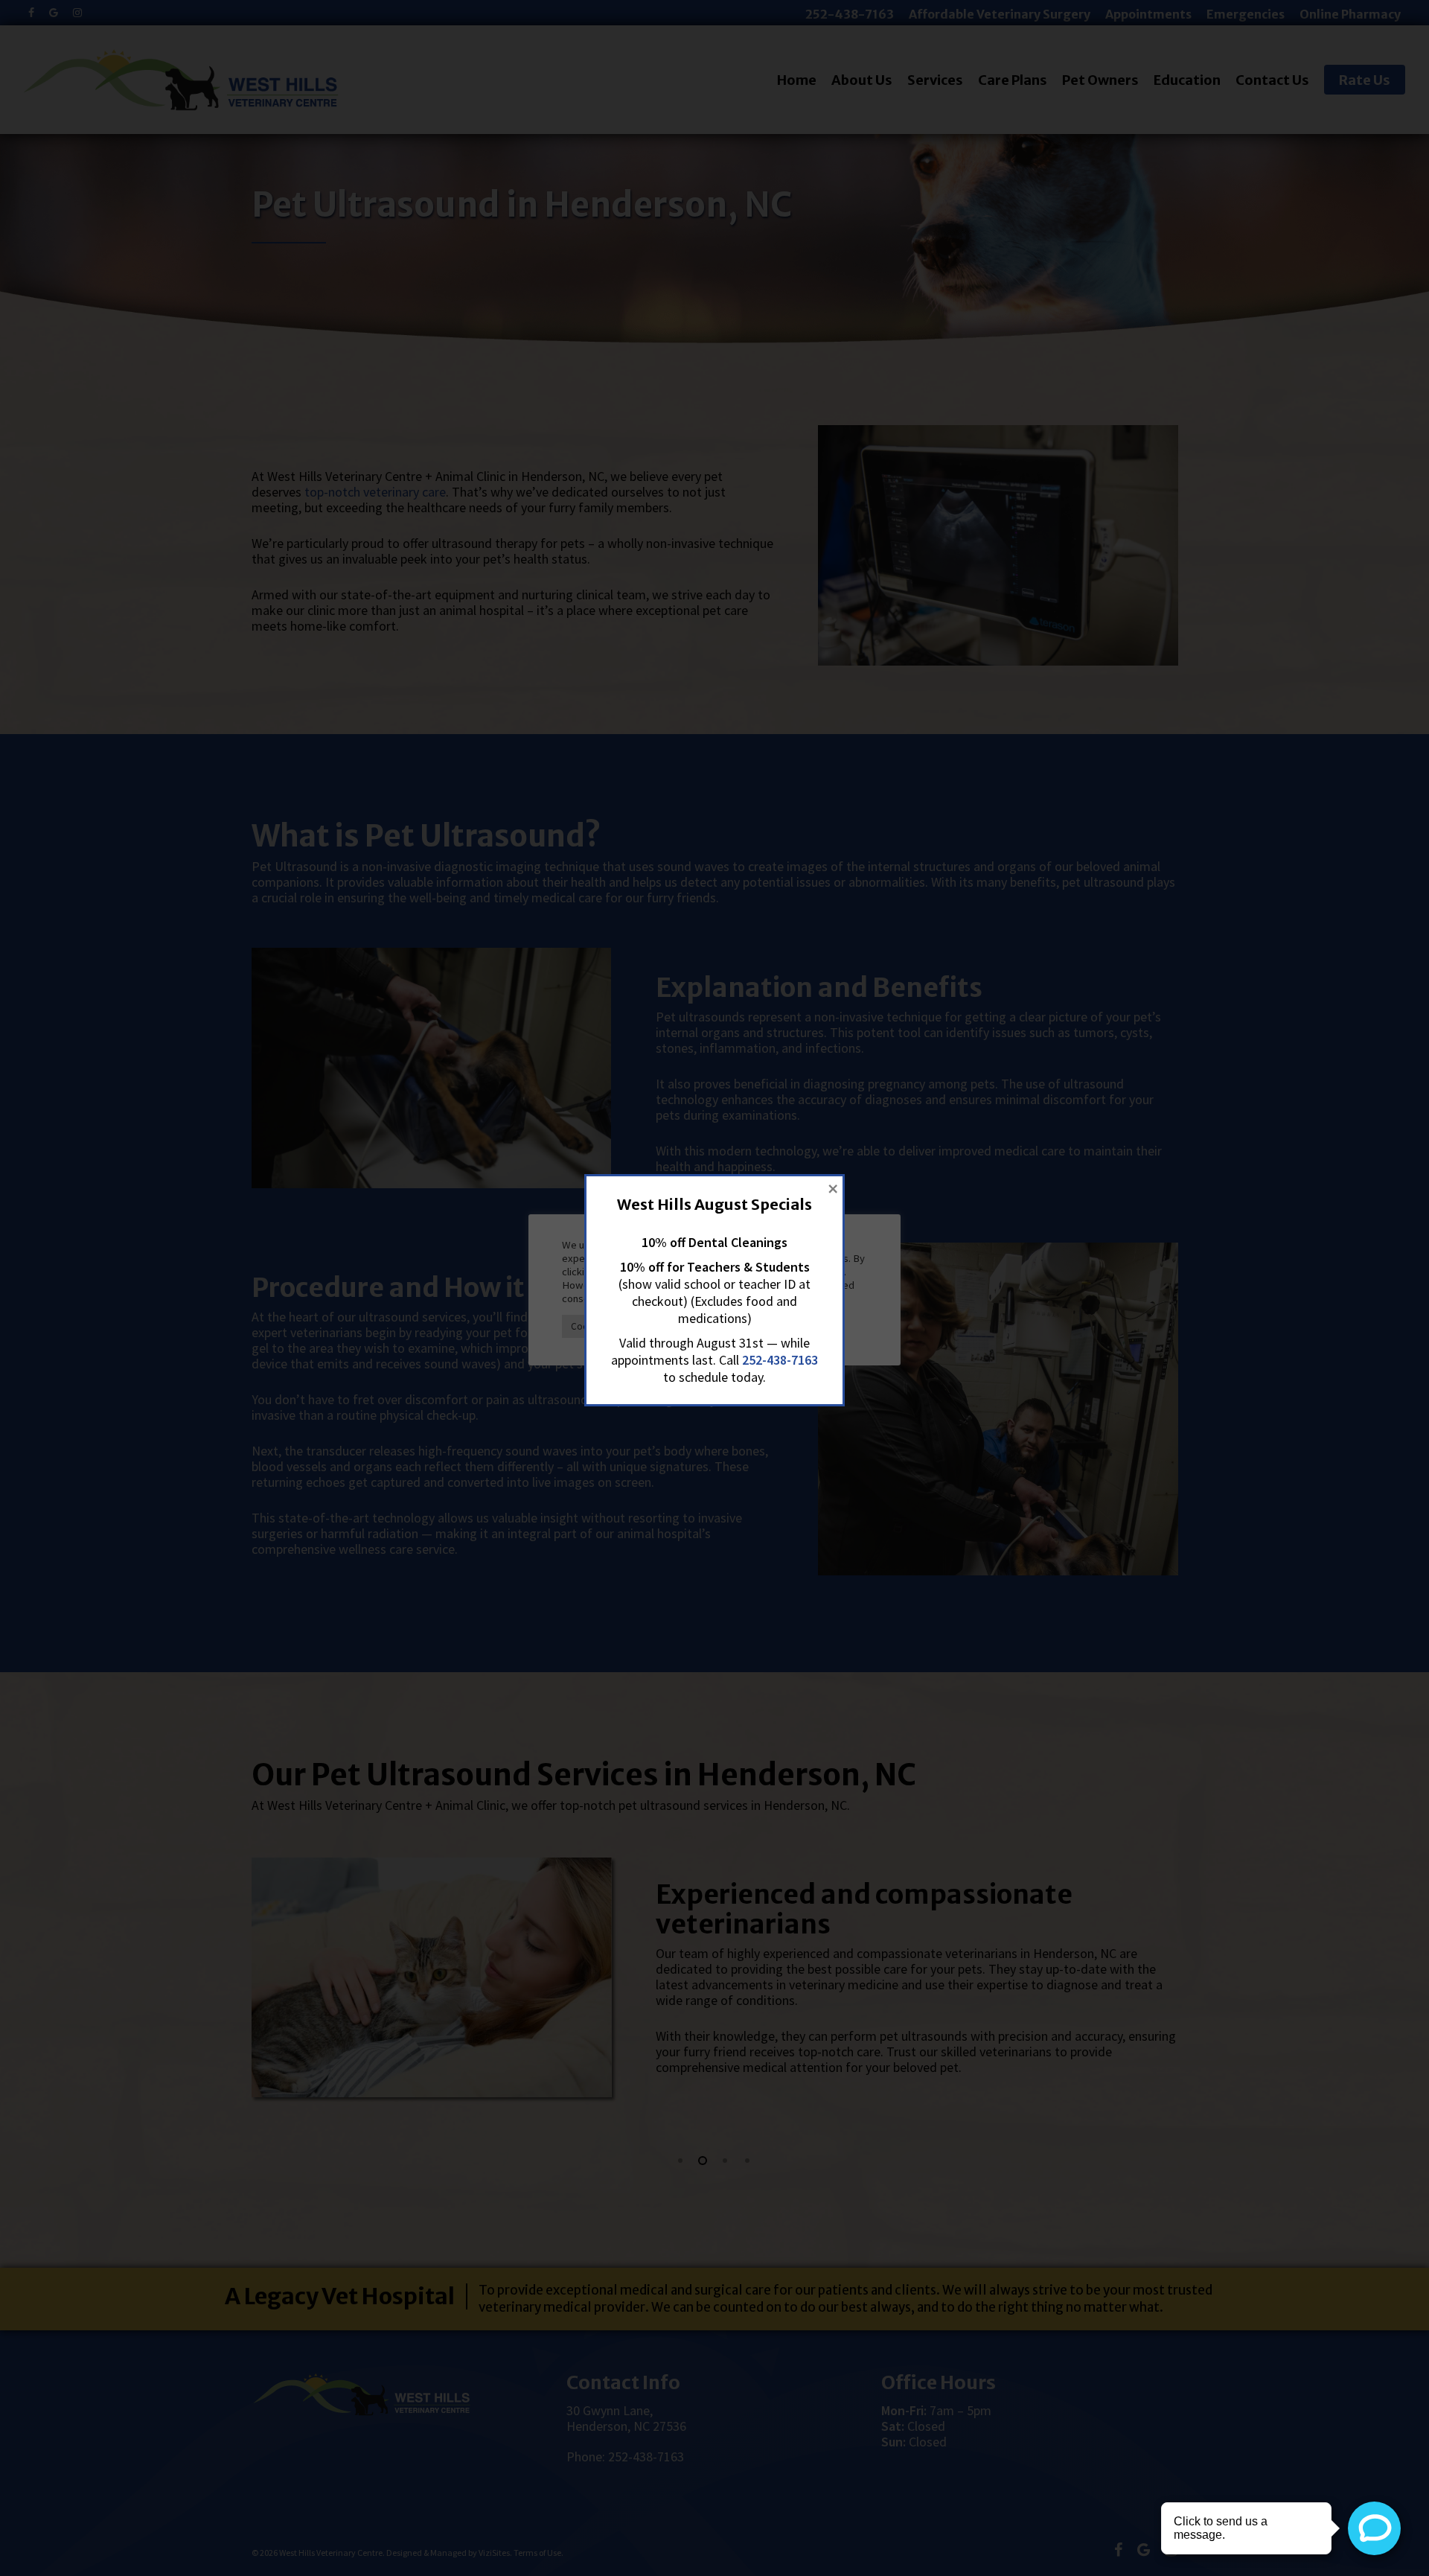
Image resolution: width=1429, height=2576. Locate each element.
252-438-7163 (780, 1360)
